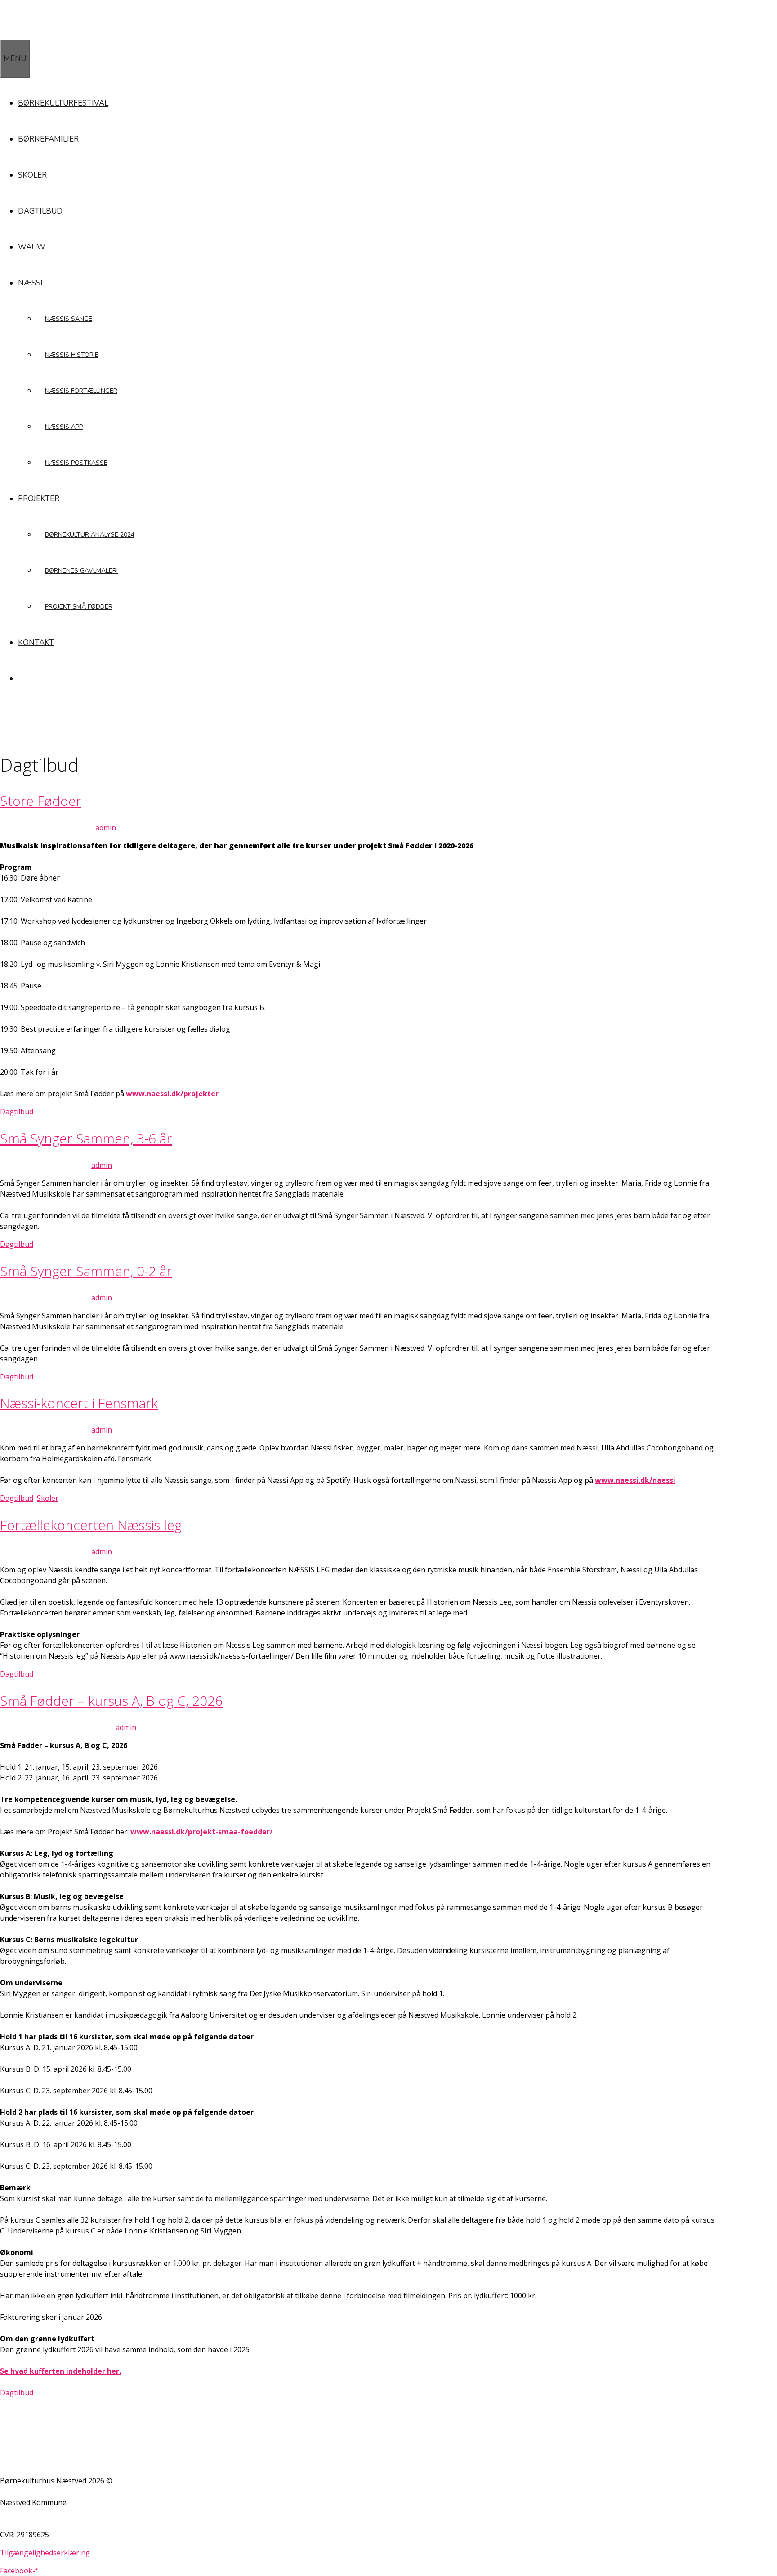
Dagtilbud (40, 211)
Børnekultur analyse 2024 (90, 535)
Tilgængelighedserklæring (45, 2553)
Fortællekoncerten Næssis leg (91, 1525)
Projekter (39, 499)
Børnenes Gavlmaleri (81, 571)
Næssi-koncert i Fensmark (79, 1403)
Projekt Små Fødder (79, 607)
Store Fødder (41, 801)
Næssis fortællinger (81, 391)
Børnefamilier (48, 139)
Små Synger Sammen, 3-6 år (86, 1138)
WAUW (32, 247)
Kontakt (36, 643)
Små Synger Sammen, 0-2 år (86, 1271)
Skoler (32, 175)
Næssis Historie (72, 355)
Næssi (30, 283)
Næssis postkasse (76, 463)
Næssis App (64, 427)
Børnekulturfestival (63, 103)
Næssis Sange (69, 319)
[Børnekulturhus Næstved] (45, 33)
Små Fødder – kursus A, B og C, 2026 (111, 1701)
